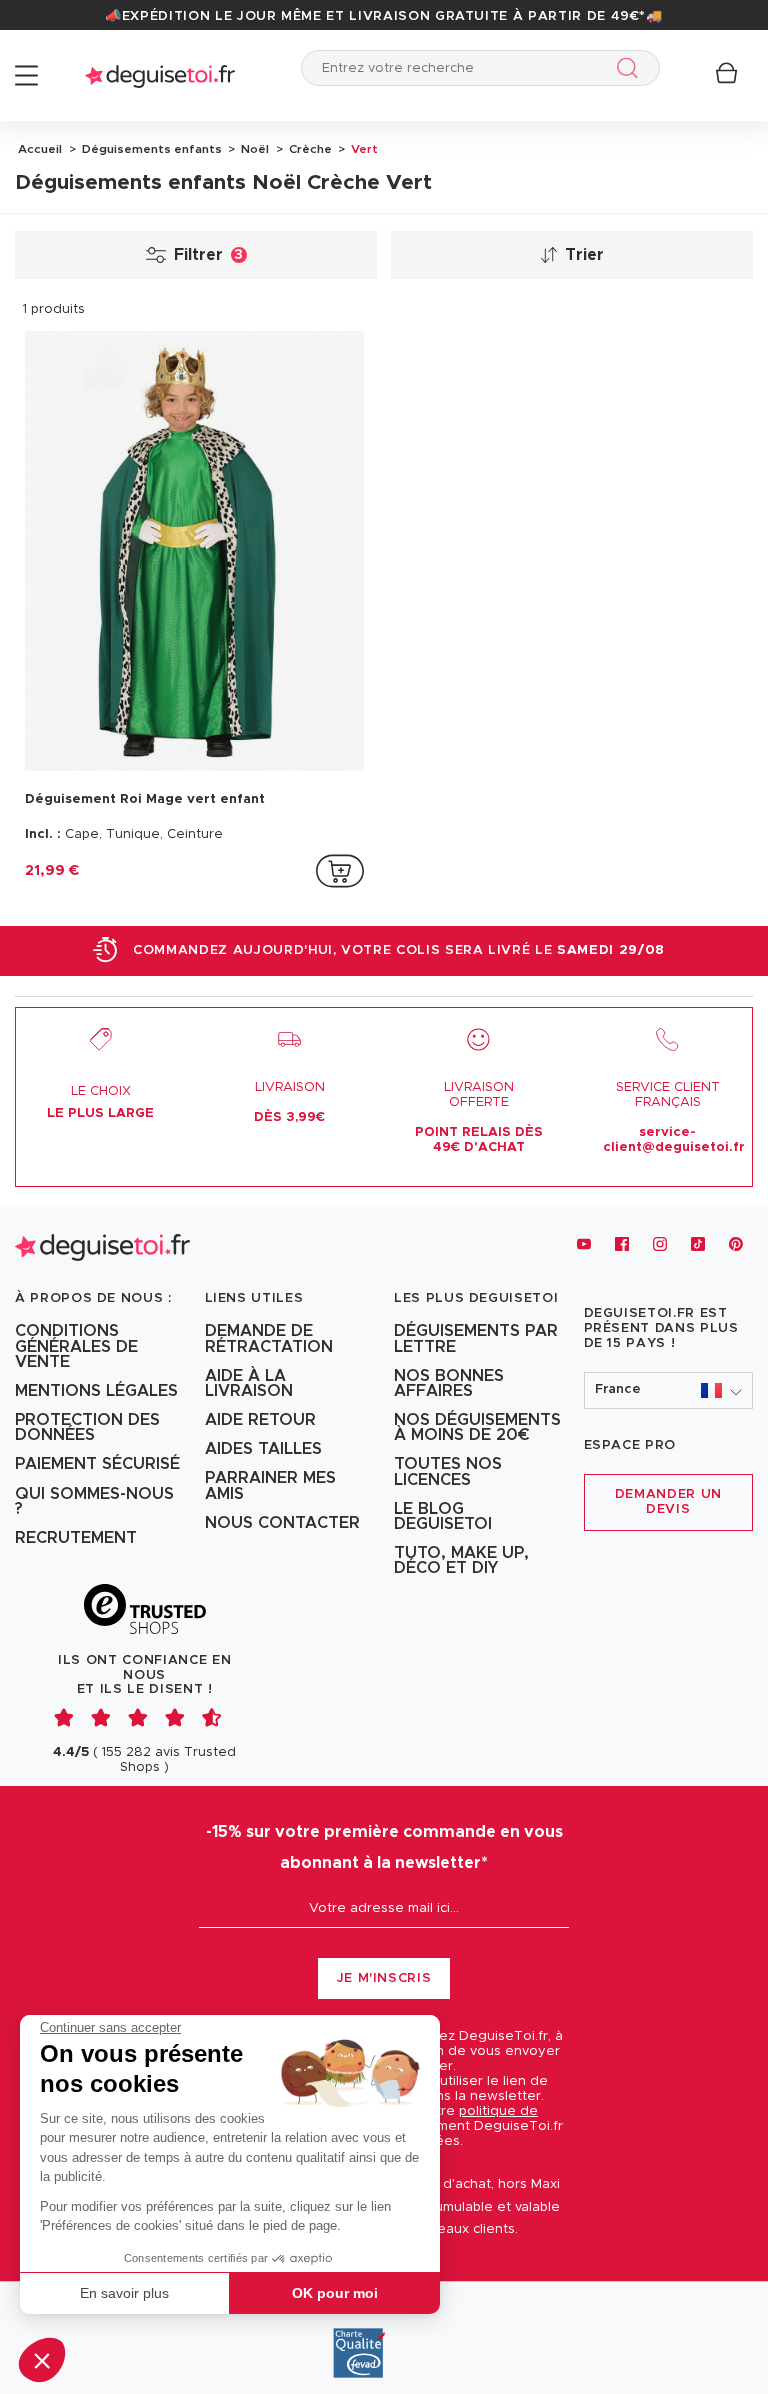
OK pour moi (335, 2293)
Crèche (309, 149)
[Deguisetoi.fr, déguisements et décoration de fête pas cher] (160, 75)
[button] (42, 2360)
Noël (253, 149)
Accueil (40, 149)
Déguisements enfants (150, 149)
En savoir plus (124, 2293)
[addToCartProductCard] (340, 871)
